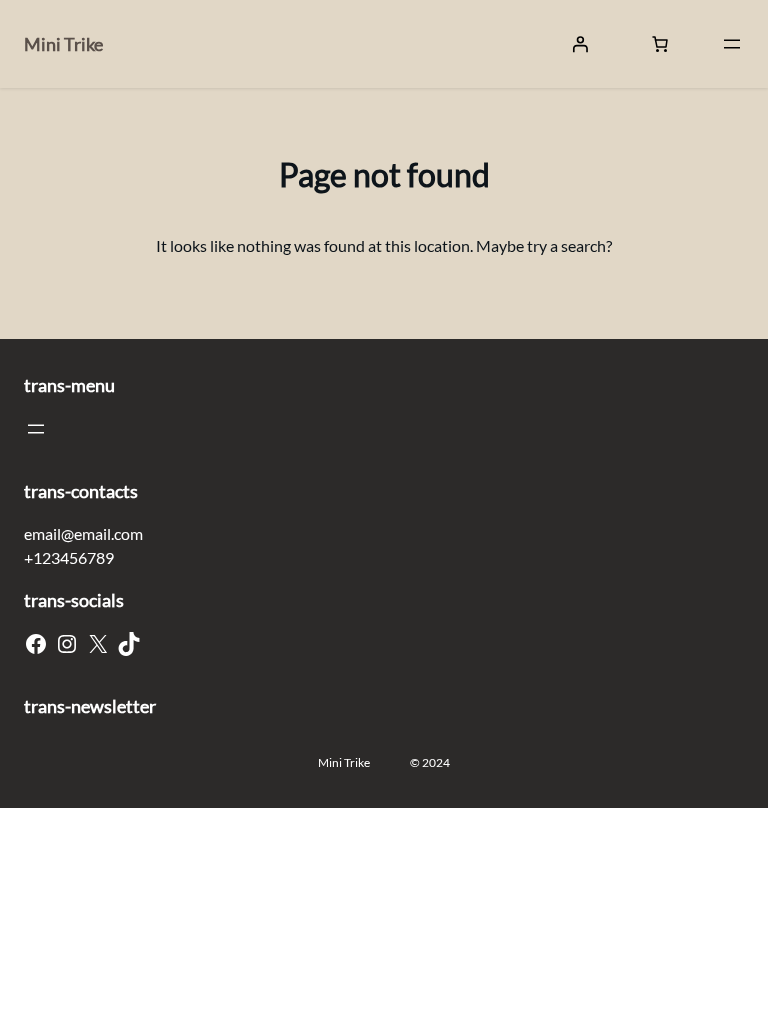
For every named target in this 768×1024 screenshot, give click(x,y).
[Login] (580, 44)
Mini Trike (63, 44)
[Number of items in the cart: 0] (660, 44)
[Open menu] (732, 44)
